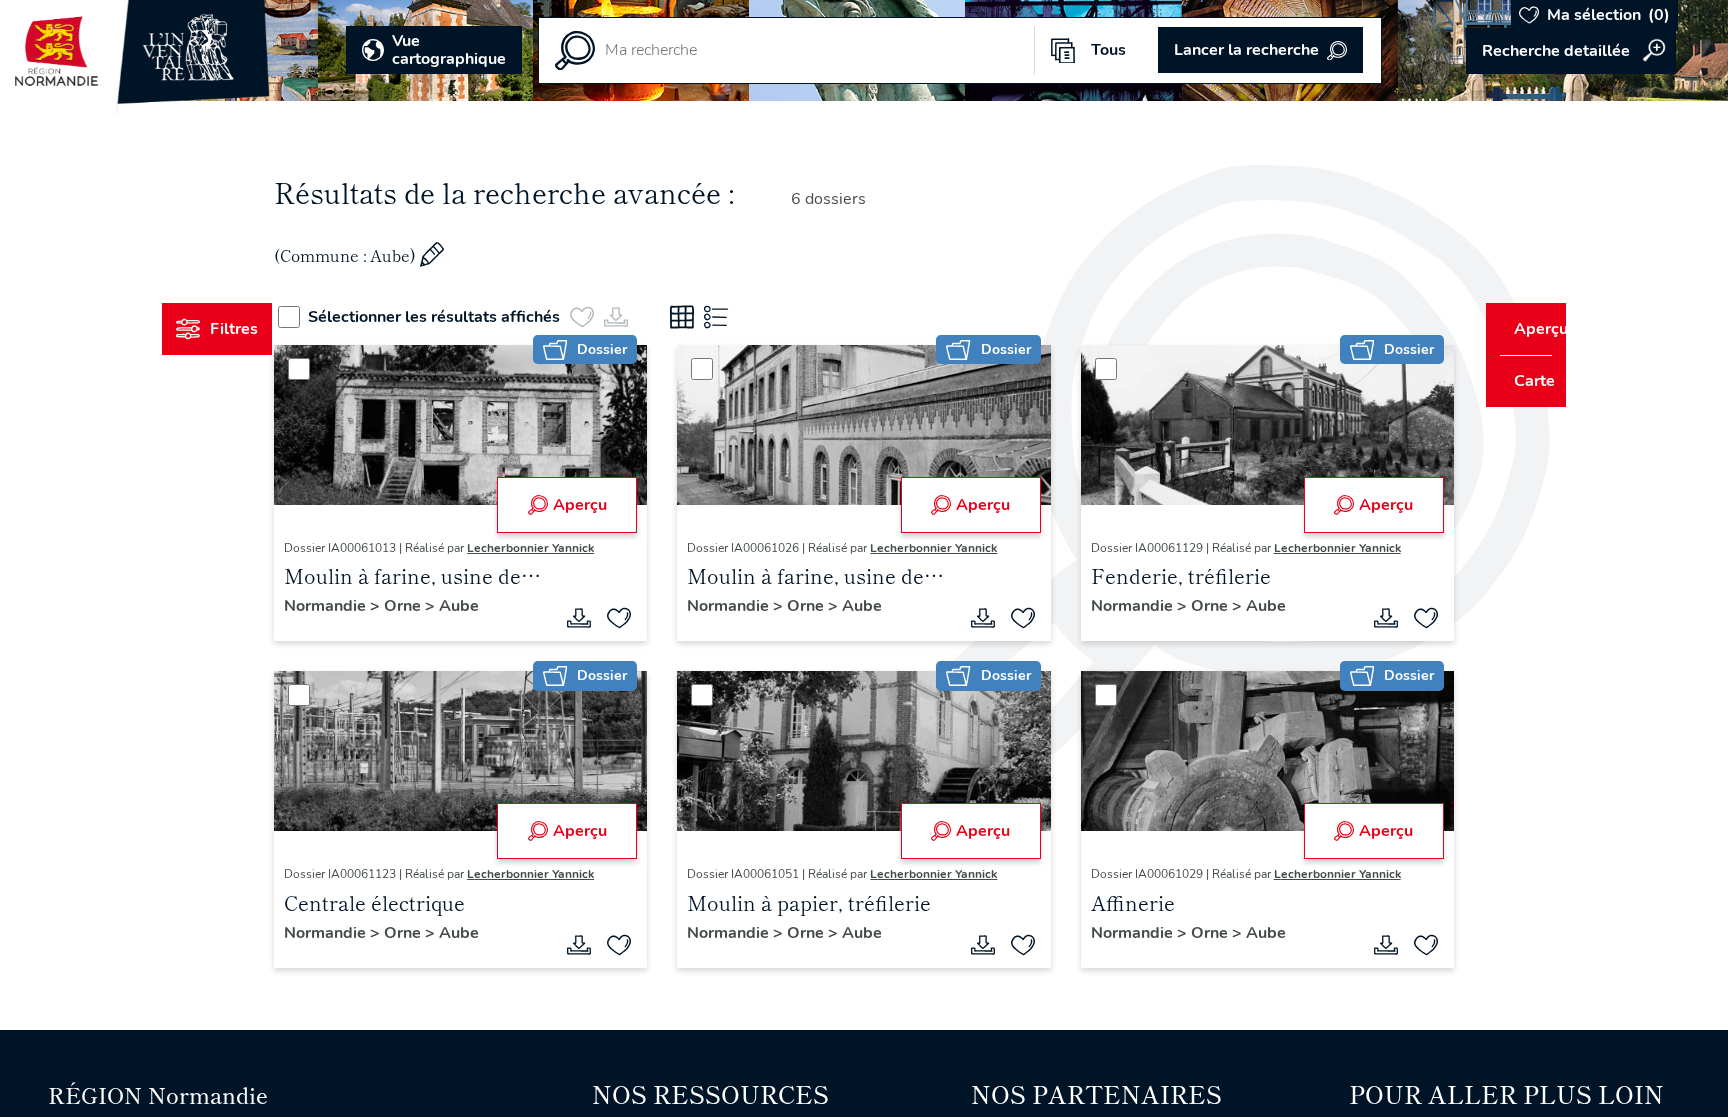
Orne (442, 606)
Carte (1520, 381)
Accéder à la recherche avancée (1571, 51)
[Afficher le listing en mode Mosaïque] (719, 317)
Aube (497, 606)
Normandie (365, 606)
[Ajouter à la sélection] (632, 618)
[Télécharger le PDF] (592, 618)
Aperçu (592, 505)
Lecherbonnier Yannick (568, 548)
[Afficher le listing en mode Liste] (753, 317)
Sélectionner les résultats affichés (471, 317)
